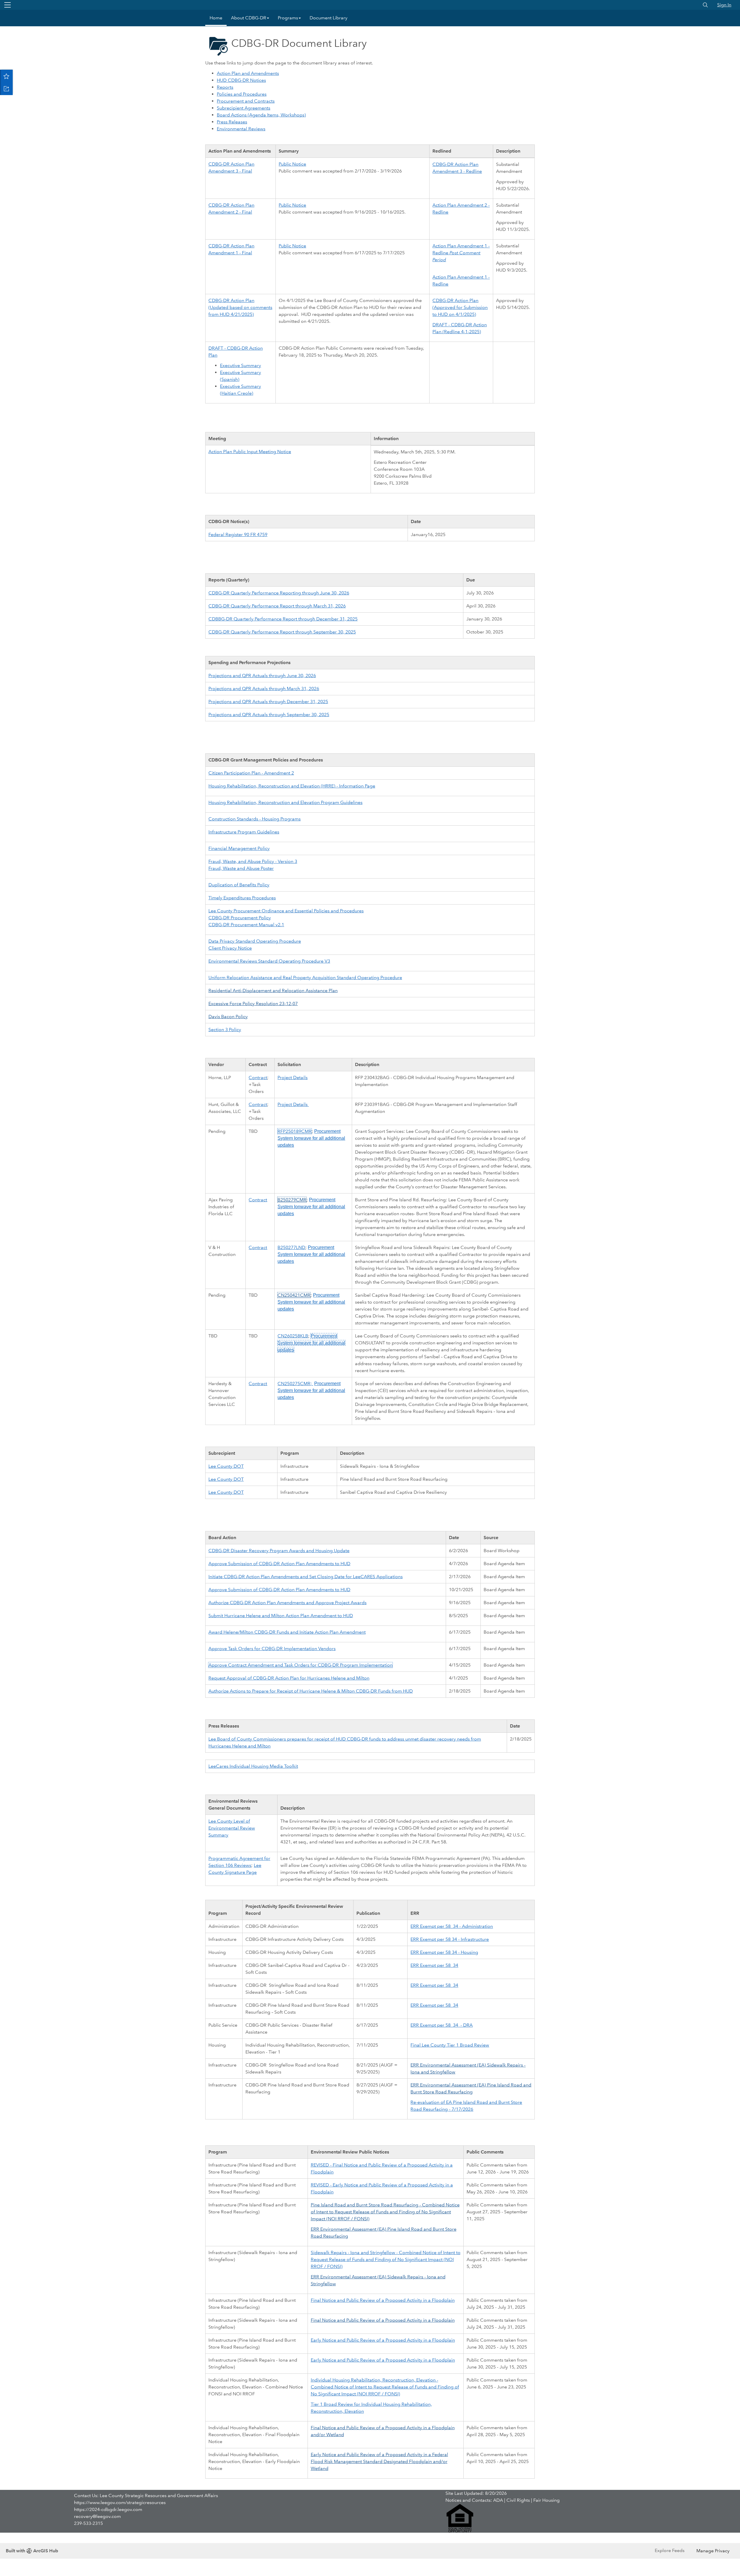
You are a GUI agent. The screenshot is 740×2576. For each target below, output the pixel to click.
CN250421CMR (294, 1295)
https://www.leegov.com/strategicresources (120, 2502)
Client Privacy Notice (230, 948)
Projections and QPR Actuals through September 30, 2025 (269, 715)
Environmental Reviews (241, 129)
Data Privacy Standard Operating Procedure (255, 941)
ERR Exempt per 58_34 (434, 1965)
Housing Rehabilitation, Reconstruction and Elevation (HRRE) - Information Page (292, 786)
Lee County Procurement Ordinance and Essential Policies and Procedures (286, 911)
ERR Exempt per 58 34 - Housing (444, 1952)
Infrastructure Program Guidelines (244, 832)
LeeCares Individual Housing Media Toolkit (253, 1766)
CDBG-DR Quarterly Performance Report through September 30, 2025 (282, 632)
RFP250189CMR (295, 1131)
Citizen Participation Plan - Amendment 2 (251, 773)
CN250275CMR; (295, 1384)
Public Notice (292, 164)
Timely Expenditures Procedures (242, 898)
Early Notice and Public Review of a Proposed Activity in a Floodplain (383, 2340)
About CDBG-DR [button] (249, 18)
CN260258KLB (293, 1336)
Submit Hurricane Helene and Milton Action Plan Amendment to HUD (281, 1616)
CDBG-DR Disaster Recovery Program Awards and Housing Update (279, 1551)
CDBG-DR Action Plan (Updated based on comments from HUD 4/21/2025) (240, 307)
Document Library (329, 18)
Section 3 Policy (225, 1030)
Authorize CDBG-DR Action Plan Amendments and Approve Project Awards (287, 1603)
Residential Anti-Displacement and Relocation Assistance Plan (273, 990)
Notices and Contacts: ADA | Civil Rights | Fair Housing (503, 2500)
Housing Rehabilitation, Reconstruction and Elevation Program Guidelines (285, 802)
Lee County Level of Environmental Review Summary (232, 1828)
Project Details (293, 1077)
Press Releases (232, 122)
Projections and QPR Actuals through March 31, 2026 (264, 689)
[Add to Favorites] (6, 76)
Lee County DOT (226, 1466)
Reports (225, 87)
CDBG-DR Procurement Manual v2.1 (246, 925)
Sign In (724, 5)
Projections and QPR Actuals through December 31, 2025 (268, 702)
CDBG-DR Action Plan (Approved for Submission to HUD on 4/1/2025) (460, 307)
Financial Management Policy (239, 848)
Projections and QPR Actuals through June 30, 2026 (262, 675)
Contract (258, 1077)
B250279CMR (292, 1200)
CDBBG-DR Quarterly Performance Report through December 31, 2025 (283, 619)
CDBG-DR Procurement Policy (240, 918)
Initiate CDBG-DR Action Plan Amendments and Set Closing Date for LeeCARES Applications (306, 1577)
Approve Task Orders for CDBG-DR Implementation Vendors (272, 1649)
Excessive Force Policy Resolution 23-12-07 (253, 1003)
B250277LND (291, 1247)
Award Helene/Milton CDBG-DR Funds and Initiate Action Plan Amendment (287, 1632)
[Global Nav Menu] (8, 5)
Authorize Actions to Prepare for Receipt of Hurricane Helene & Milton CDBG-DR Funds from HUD (311, 1691)
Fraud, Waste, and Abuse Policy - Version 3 (253, 861)
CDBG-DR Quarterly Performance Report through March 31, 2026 (277, 606)
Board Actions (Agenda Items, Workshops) (261, 115)
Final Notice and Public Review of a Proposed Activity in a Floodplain (383, 2300)
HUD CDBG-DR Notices (241, 80)
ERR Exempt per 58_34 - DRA (442, 2025)
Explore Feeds (670, 2550)
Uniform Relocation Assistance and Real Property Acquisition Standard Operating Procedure (305, 977)
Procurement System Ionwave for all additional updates (311, 1138)
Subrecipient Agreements (244, 108)
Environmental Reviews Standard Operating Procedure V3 (269, 961)
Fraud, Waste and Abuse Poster (241, 868)
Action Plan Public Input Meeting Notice (250, 452)
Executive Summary (240, 365)
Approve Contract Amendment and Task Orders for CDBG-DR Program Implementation (300, 1665)
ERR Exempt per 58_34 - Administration (452, 1926)
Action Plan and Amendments (248, 73)
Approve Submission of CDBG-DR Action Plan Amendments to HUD (279, 1564)
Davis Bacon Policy (228, 1016)
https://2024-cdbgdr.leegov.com (108, 2509)
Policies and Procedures (242, 94)
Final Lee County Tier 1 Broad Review (450, 2045)
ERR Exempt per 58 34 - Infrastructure (450, 1939)
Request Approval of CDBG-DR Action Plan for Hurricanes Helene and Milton (289, 1678)
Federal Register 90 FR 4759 (238, 534)
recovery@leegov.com (97, 2516)
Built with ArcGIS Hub (32, 2551)
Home (216, 18)
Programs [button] (288, 18)
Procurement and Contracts (246, 101)
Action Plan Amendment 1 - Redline (461, 253)
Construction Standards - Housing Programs (255, 819)
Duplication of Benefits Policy (239, 885)
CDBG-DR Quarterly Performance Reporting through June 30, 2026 (279, 593)
